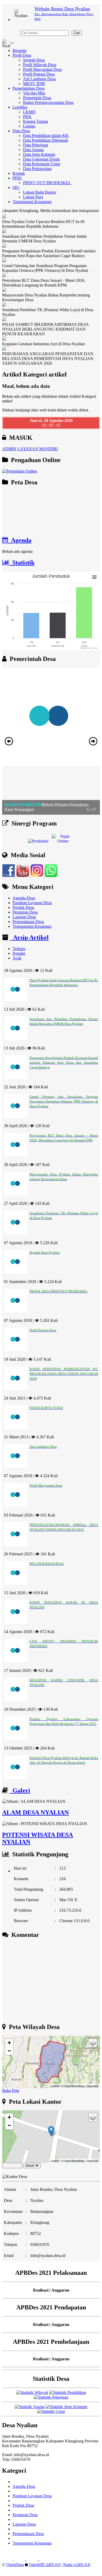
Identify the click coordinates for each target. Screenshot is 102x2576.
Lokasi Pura (33, 197)
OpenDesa (15, 2565)
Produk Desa (23, 907)
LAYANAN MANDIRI (38, 449)
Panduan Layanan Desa (32, 903)
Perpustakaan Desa (28, 922)
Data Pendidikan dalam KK (46, 136)
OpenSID (93, 2086)
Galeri (20, 1790)
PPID (17, 178)
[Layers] (93, 2043)
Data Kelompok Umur (42, 164)
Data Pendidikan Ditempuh (46, 140)
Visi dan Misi (34, 93)
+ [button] (9, 2043)
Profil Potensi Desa (39, 74)
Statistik (22, 563)
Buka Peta (11, 2090)
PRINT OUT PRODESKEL (47, 183)
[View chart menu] (94, 577)
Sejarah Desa (34, 60)
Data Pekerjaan (36, 145)
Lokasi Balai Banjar (39, 192)
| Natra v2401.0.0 (76, 2565)
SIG (16, 187)
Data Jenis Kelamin (39, 154)
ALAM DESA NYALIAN (35, 1812)
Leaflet (55, 2086)
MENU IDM (34, 84)
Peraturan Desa (25, 912)
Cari (77, 33)
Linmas (29, 126)
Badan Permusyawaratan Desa (48, 102)
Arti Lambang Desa (39, 79)
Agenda (20, 540)
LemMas (20, 107)
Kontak (19, 173)
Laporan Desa (24, 917)
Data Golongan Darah (41, 159)
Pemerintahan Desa (29, 88)
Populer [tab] (19, 953)
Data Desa (21, 131)
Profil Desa (22, 55)
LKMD (29, 112)
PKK (27, 117)
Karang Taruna (35, 121)
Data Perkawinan (37, 169)
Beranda (19, 51)
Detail (30, 2166)
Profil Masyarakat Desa (42, 69)
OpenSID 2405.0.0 (45, 2565)
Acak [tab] (17, 958)
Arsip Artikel (29, 937)
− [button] (9, 2051)
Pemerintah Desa (37, 98)
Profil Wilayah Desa (40, 65)
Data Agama (33, 150)
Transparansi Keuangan (32, 202)
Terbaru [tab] (19, 949)
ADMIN (9, 449)
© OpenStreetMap (73, 2086)
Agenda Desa (24, 898)
